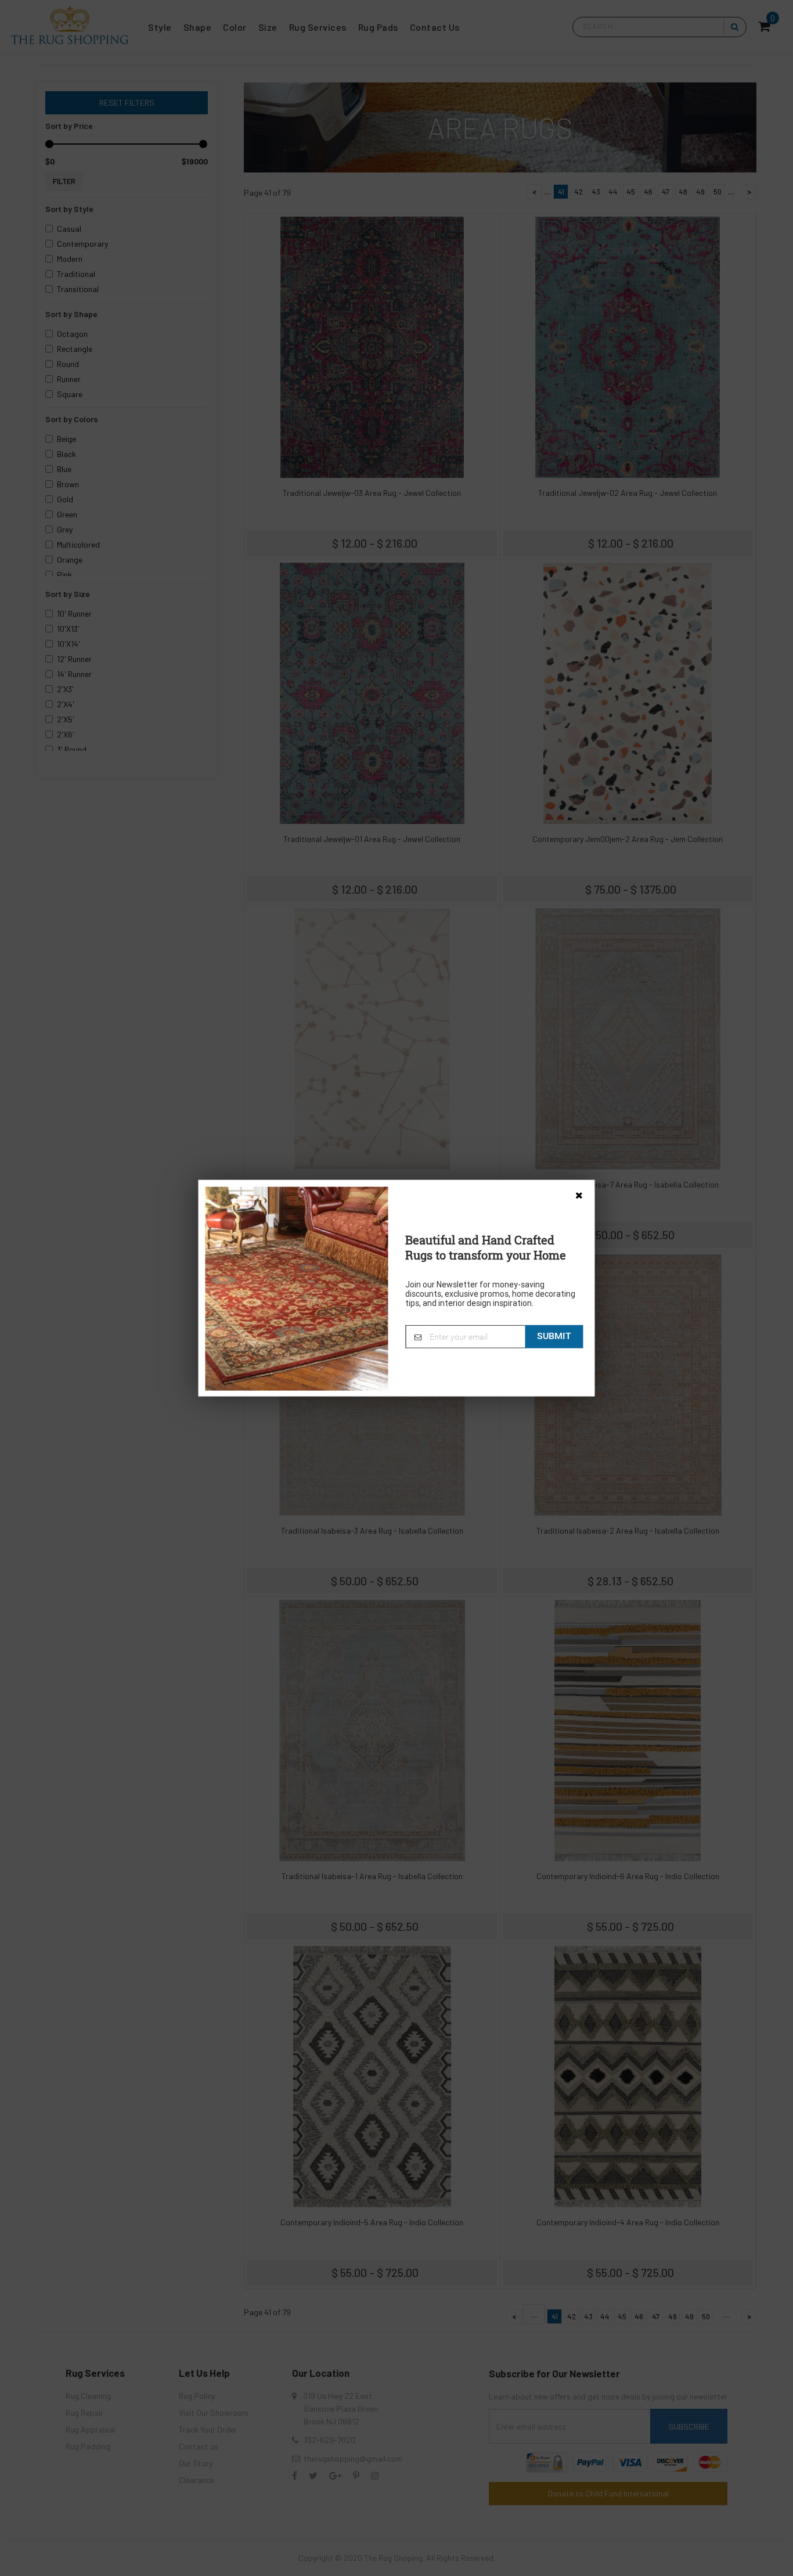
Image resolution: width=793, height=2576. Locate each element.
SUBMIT (554, 1336)
